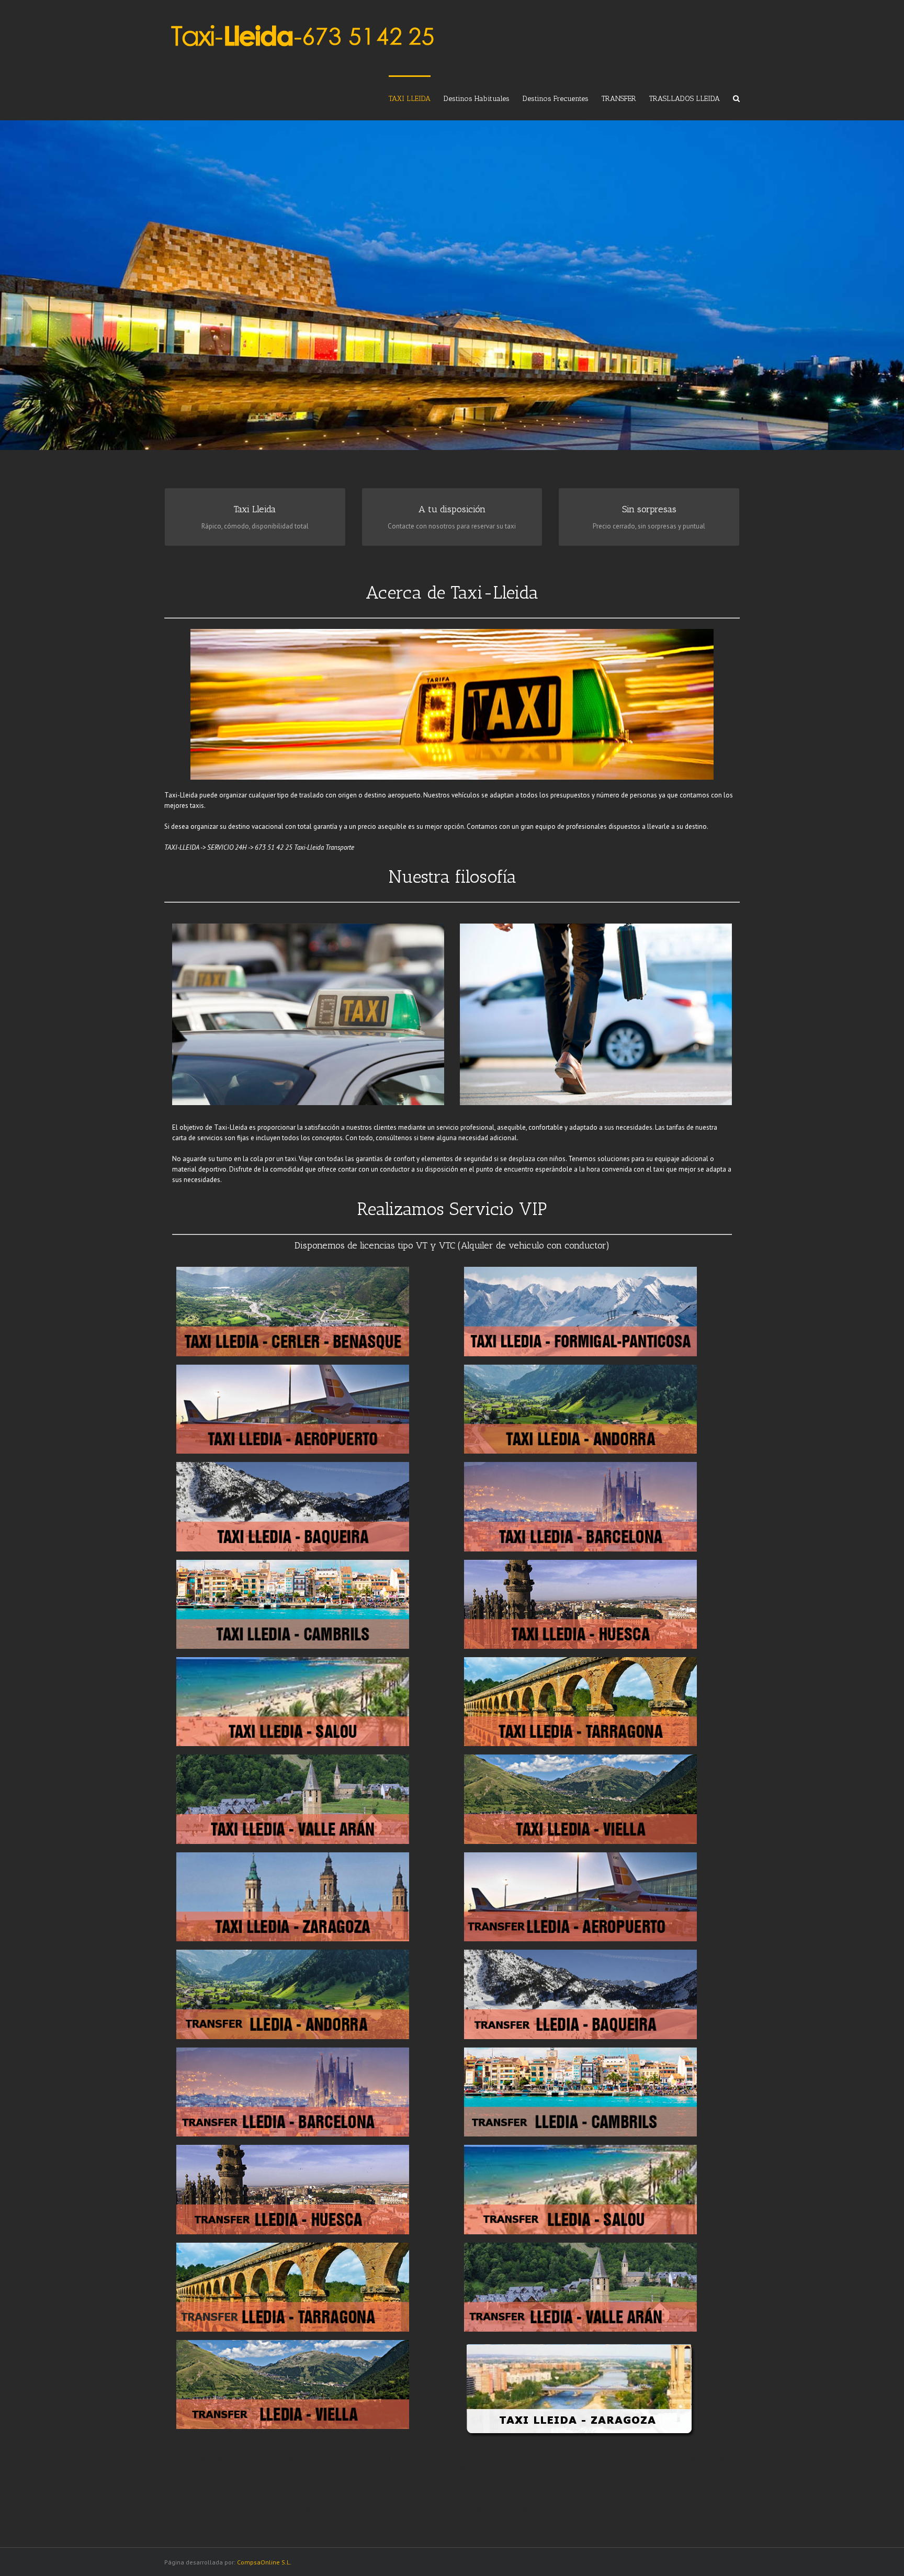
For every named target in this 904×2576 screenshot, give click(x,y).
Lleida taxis (513, 2458)
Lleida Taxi (241, 2458)
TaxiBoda (724, 2458)
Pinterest (490, 2510)
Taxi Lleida (394, 2458)
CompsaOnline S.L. (264, 2562)
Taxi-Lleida (309, 847)
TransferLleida (595, 2458)
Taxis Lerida (317, 2458)
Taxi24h (454, 2468)
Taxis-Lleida (473, 2458)
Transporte (340, 847)
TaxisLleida (552, 2458)
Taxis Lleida (433, 2458)
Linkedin (519, 2510)
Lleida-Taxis (279, 2458)
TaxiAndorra (687, 2458)
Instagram (584, 2510)
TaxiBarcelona (642, 2458)
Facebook (551, 2510)
